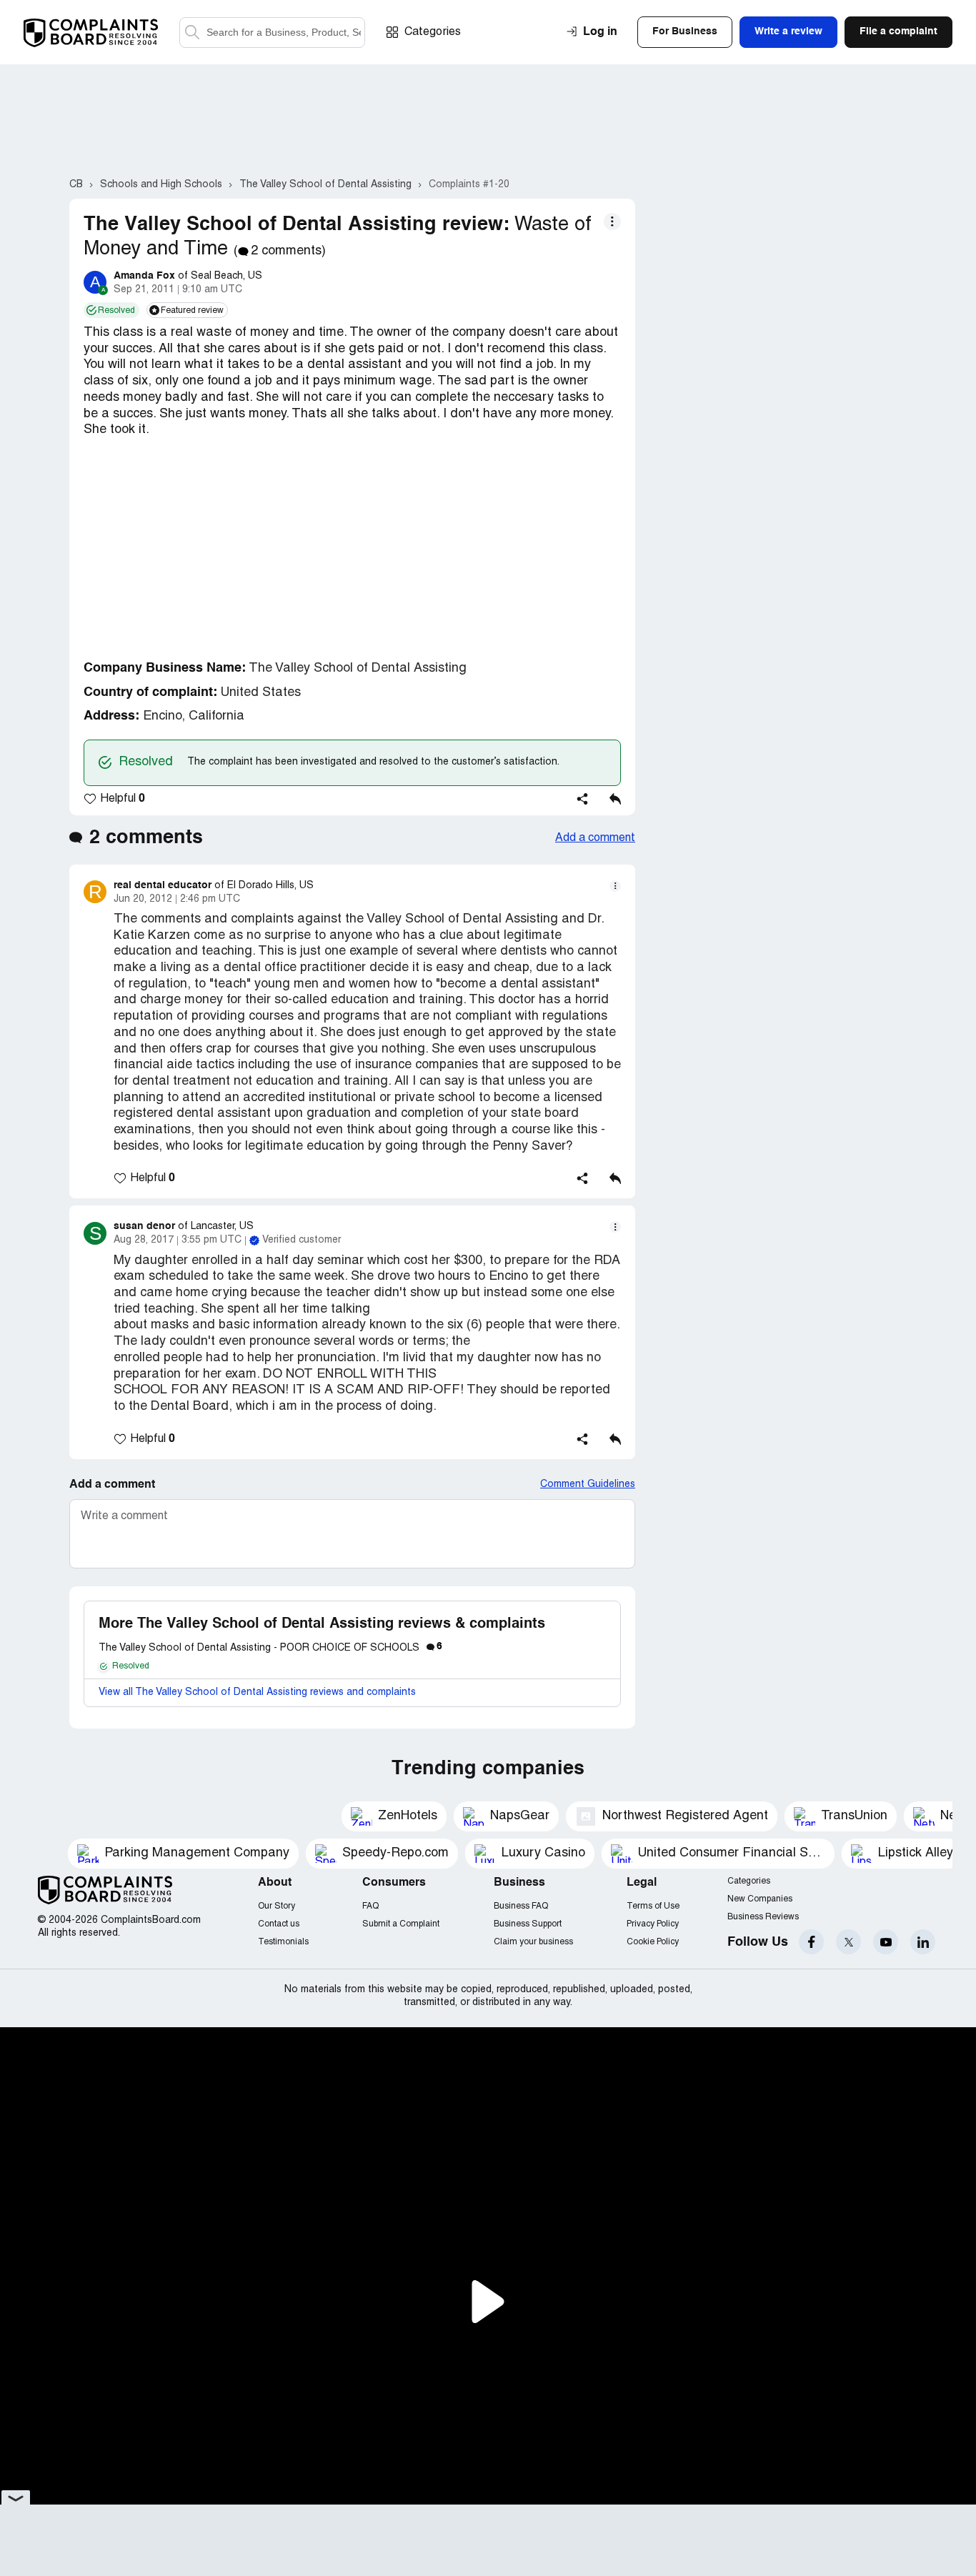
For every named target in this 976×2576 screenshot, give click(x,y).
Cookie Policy (653, 1942)
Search (192, 33)
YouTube (886, 1942)
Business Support (528, 1924)
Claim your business (533, 1942)
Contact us (279, 1924)
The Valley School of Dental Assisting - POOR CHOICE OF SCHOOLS (270, 1648)
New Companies (760, 1899)
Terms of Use (653, 1906)
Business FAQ (521, 1906)
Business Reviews (763, 1917)
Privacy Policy (653, 1924)
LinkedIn (923, 1942)
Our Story (277, 1906)
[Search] (272, 33)
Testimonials (283, 1942)
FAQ (370, 1906)
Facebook (811, 1942)
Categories (433, 32)
